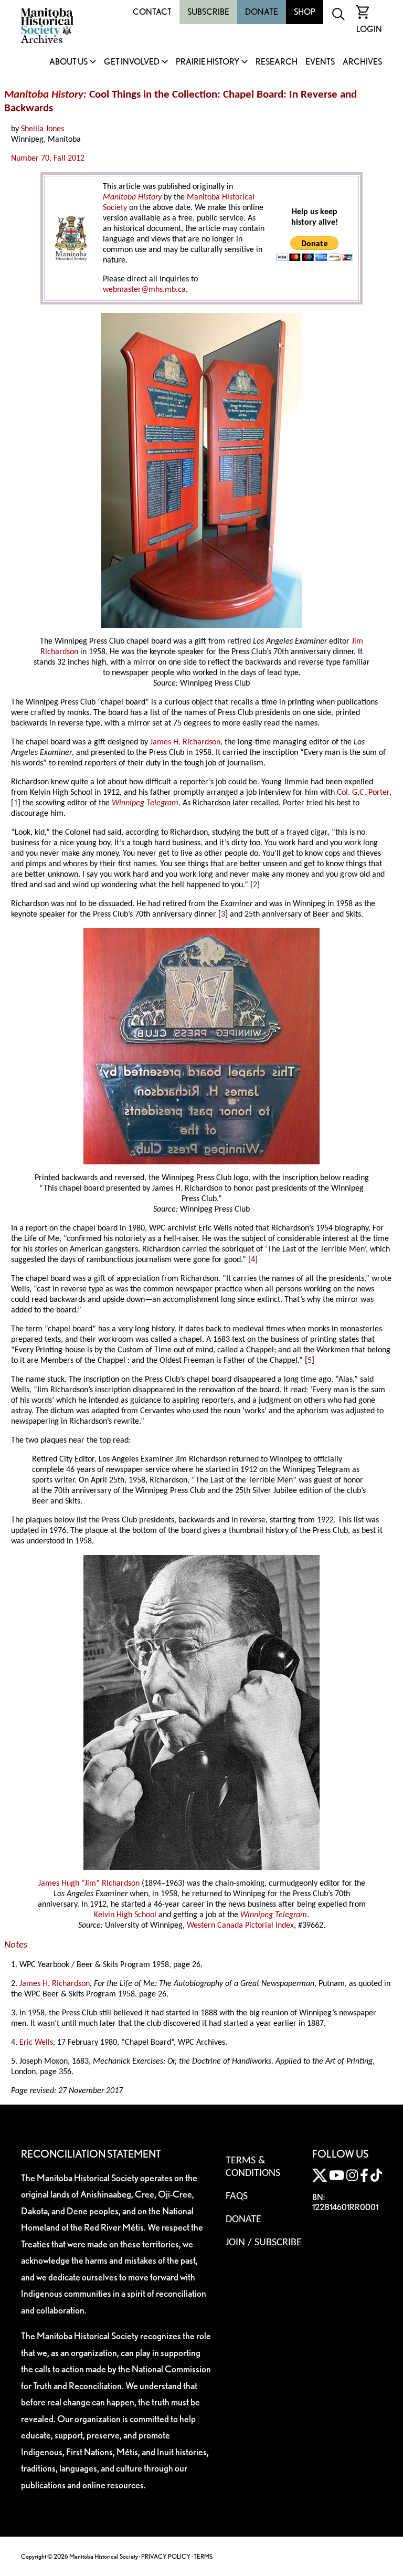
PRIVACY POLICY (166, 2556)
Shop (305, 12)
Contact (152, 12)
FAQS (237, 2196)
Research (277, 62)
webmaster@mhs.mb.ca (144, 290)
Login (369, 29)
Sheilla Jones (43, 129)
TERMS (203, 2556)
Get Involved (132, 62)
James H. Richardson (185, 742)
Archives (362, 62)
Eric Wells (36, 2043)
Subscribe (208, 12)
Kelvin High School (125, 1915)
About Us (68, 62)
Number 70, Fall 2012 (48, 159)
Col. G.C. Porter (363, 793)
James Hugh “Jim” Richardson (89, 1884)
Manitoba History (132, 197)
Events (320, 62)
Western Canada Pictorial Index (240, 1926)
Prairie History (208, 62)
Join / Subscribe (264, 2243)
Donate (262, 12)
